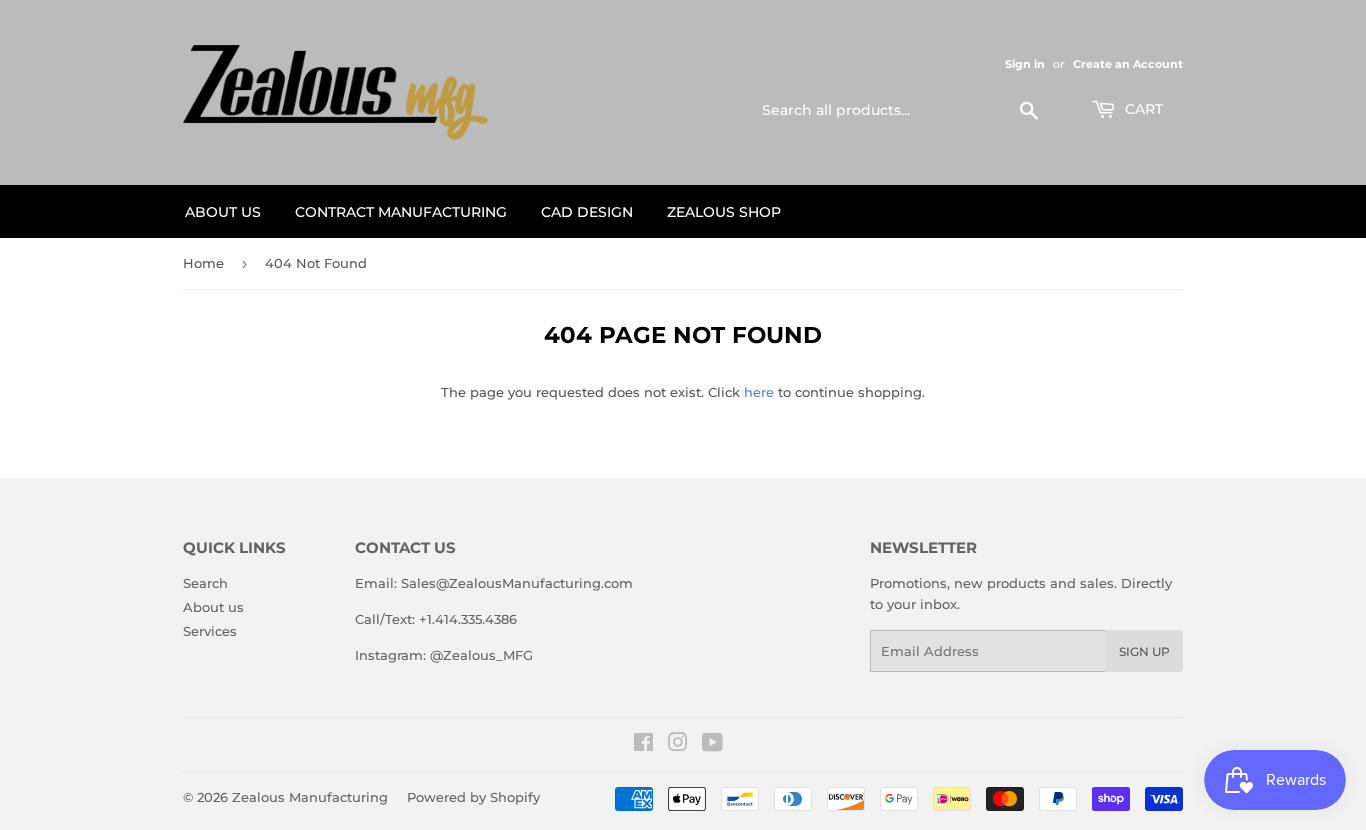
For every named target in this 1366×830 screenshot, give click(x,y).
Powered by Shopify (473, 797)
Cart (1142, 109)
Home (203, 263)
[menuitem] (223, 211)
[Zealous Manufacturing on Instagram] (678, 745)
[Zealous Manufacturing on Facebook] (643, 745)
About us (213, 607)
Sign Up (1144, 651)
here (759, 392)
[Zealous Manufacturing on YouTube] (712, 745)
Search (205, 583)
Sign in (1025, 64)
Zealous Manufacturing (310, 797)
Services (210, 631)
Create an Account (1128, 64)
